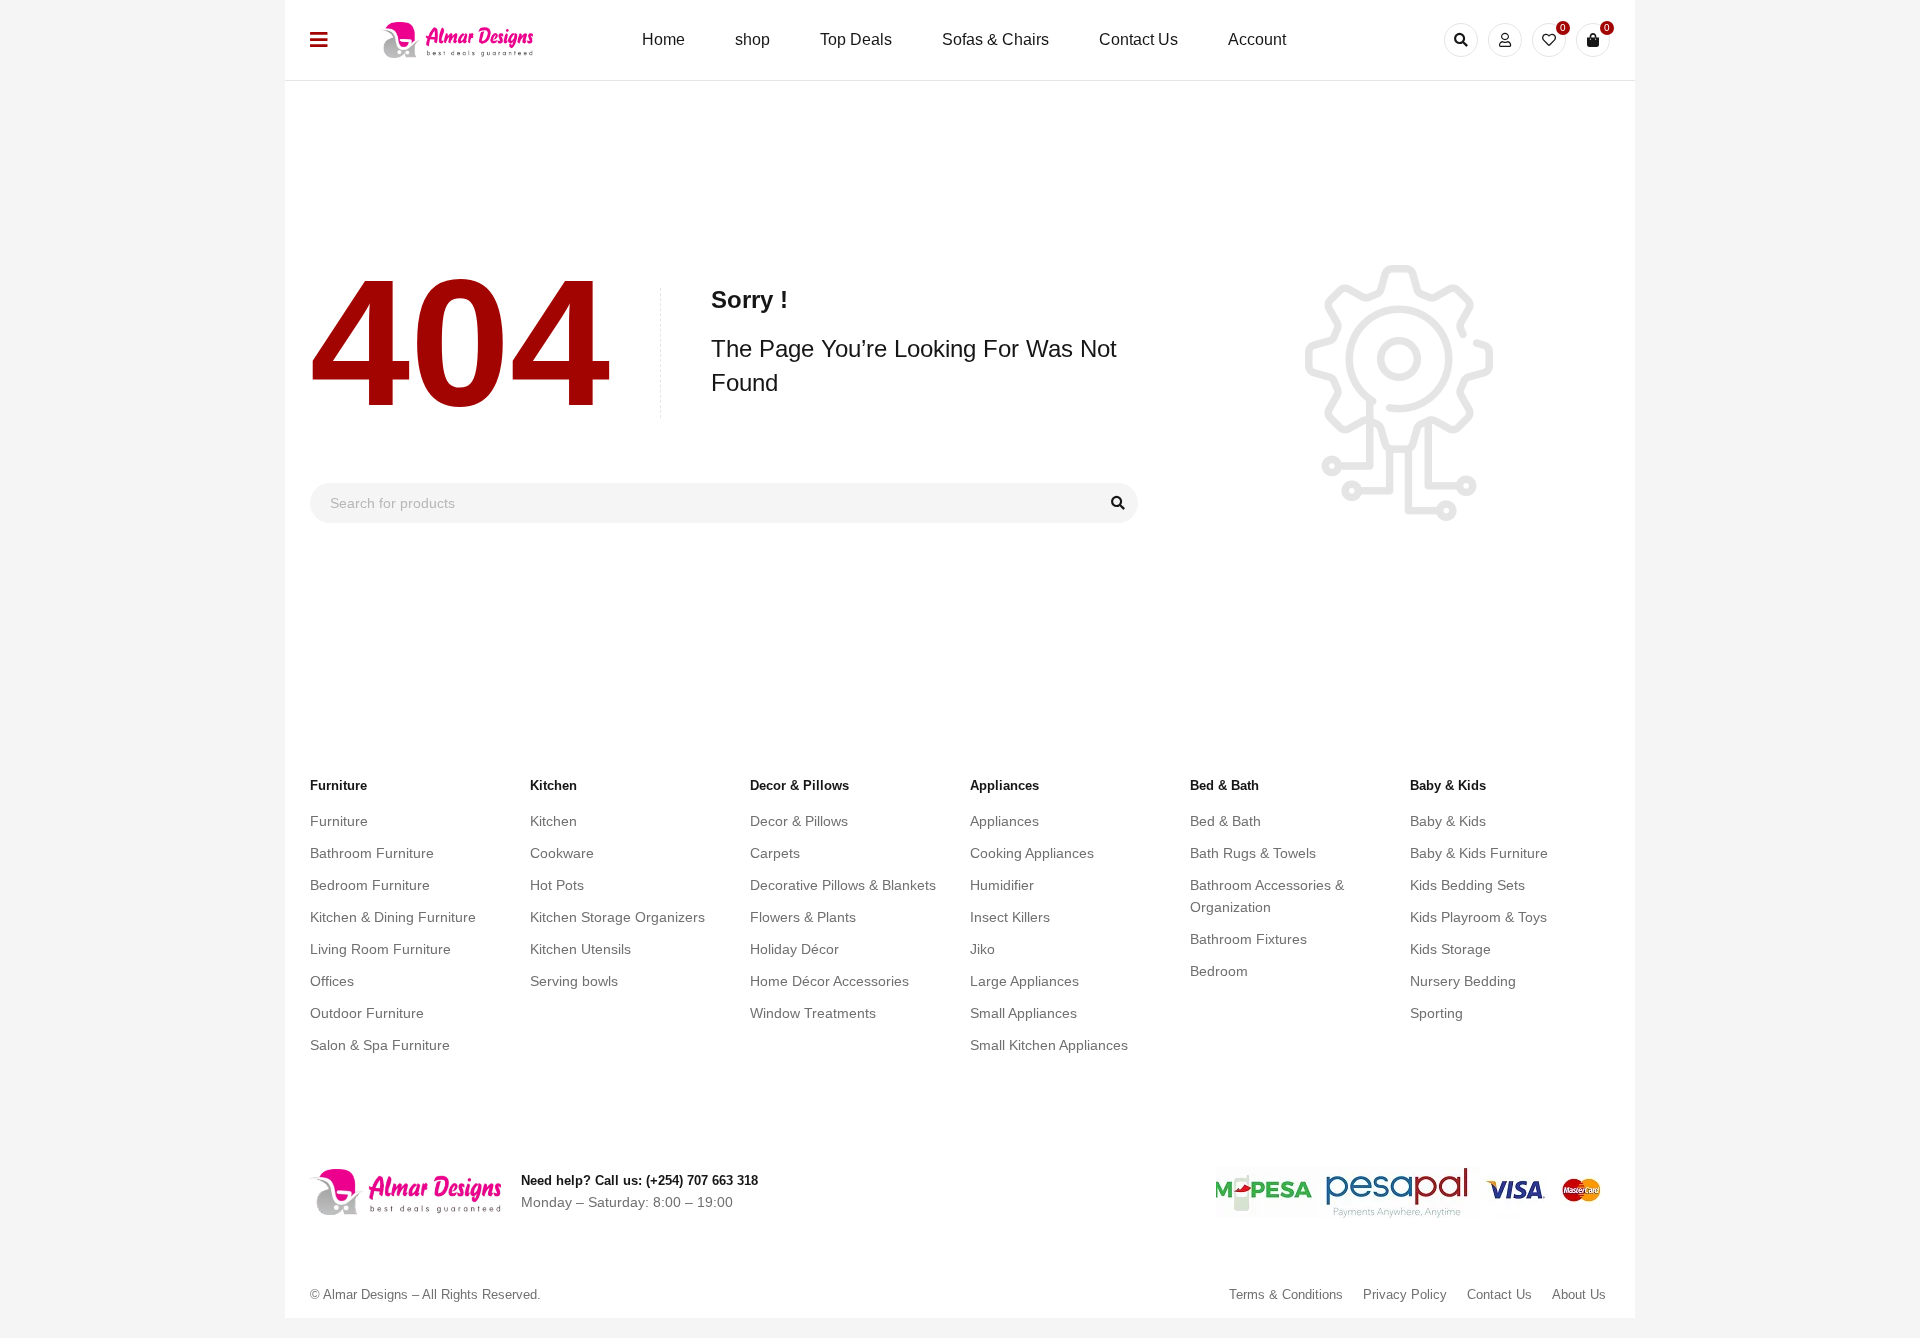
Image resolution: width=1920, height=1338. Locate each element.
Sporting (1436, 1013)
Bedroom (1219, 971)
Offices (332, 981)
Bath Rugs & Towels (1253, 853)
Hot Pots (557, 885)
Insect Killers (1010, 917)
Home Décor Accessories (829, 981)
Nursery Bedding (1463, 981)
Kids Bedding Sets (1467, 885)
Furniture (339, 821)
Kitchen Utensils (580, 949)
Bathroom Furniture (372, 853)
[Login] (1505, 40)
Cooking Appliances (1032, 853)
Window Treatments (813, 1013)
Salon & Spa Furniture (380, 1045)
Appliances (1004, 821)
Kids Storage (1450, 949)
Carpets (775, 853)
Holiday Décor (794, 949)
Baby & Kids (1448, 821)
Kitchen (553, 821)
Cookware (562, 853)
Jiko (982, 949)
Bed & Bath (1225, 821)
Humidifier (1002, 885)
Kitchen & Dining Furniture (393, 917)
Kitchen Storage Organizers (617, 917)
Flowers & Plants (803, 917)
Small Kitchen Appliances (1049, 1045)
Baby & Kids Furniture (1479, 853)
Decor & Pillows (799, 821)
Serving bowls (574, 981)
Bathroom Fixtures (1248, 939)
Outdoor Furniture (367, 1013)
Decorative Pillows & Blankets (843, 885)
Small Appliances (1023, 1013)
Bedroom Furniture (370, 885)
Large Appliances (1024, 981)
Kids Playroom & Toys (1478, 917)
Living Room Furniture (380, 949)
